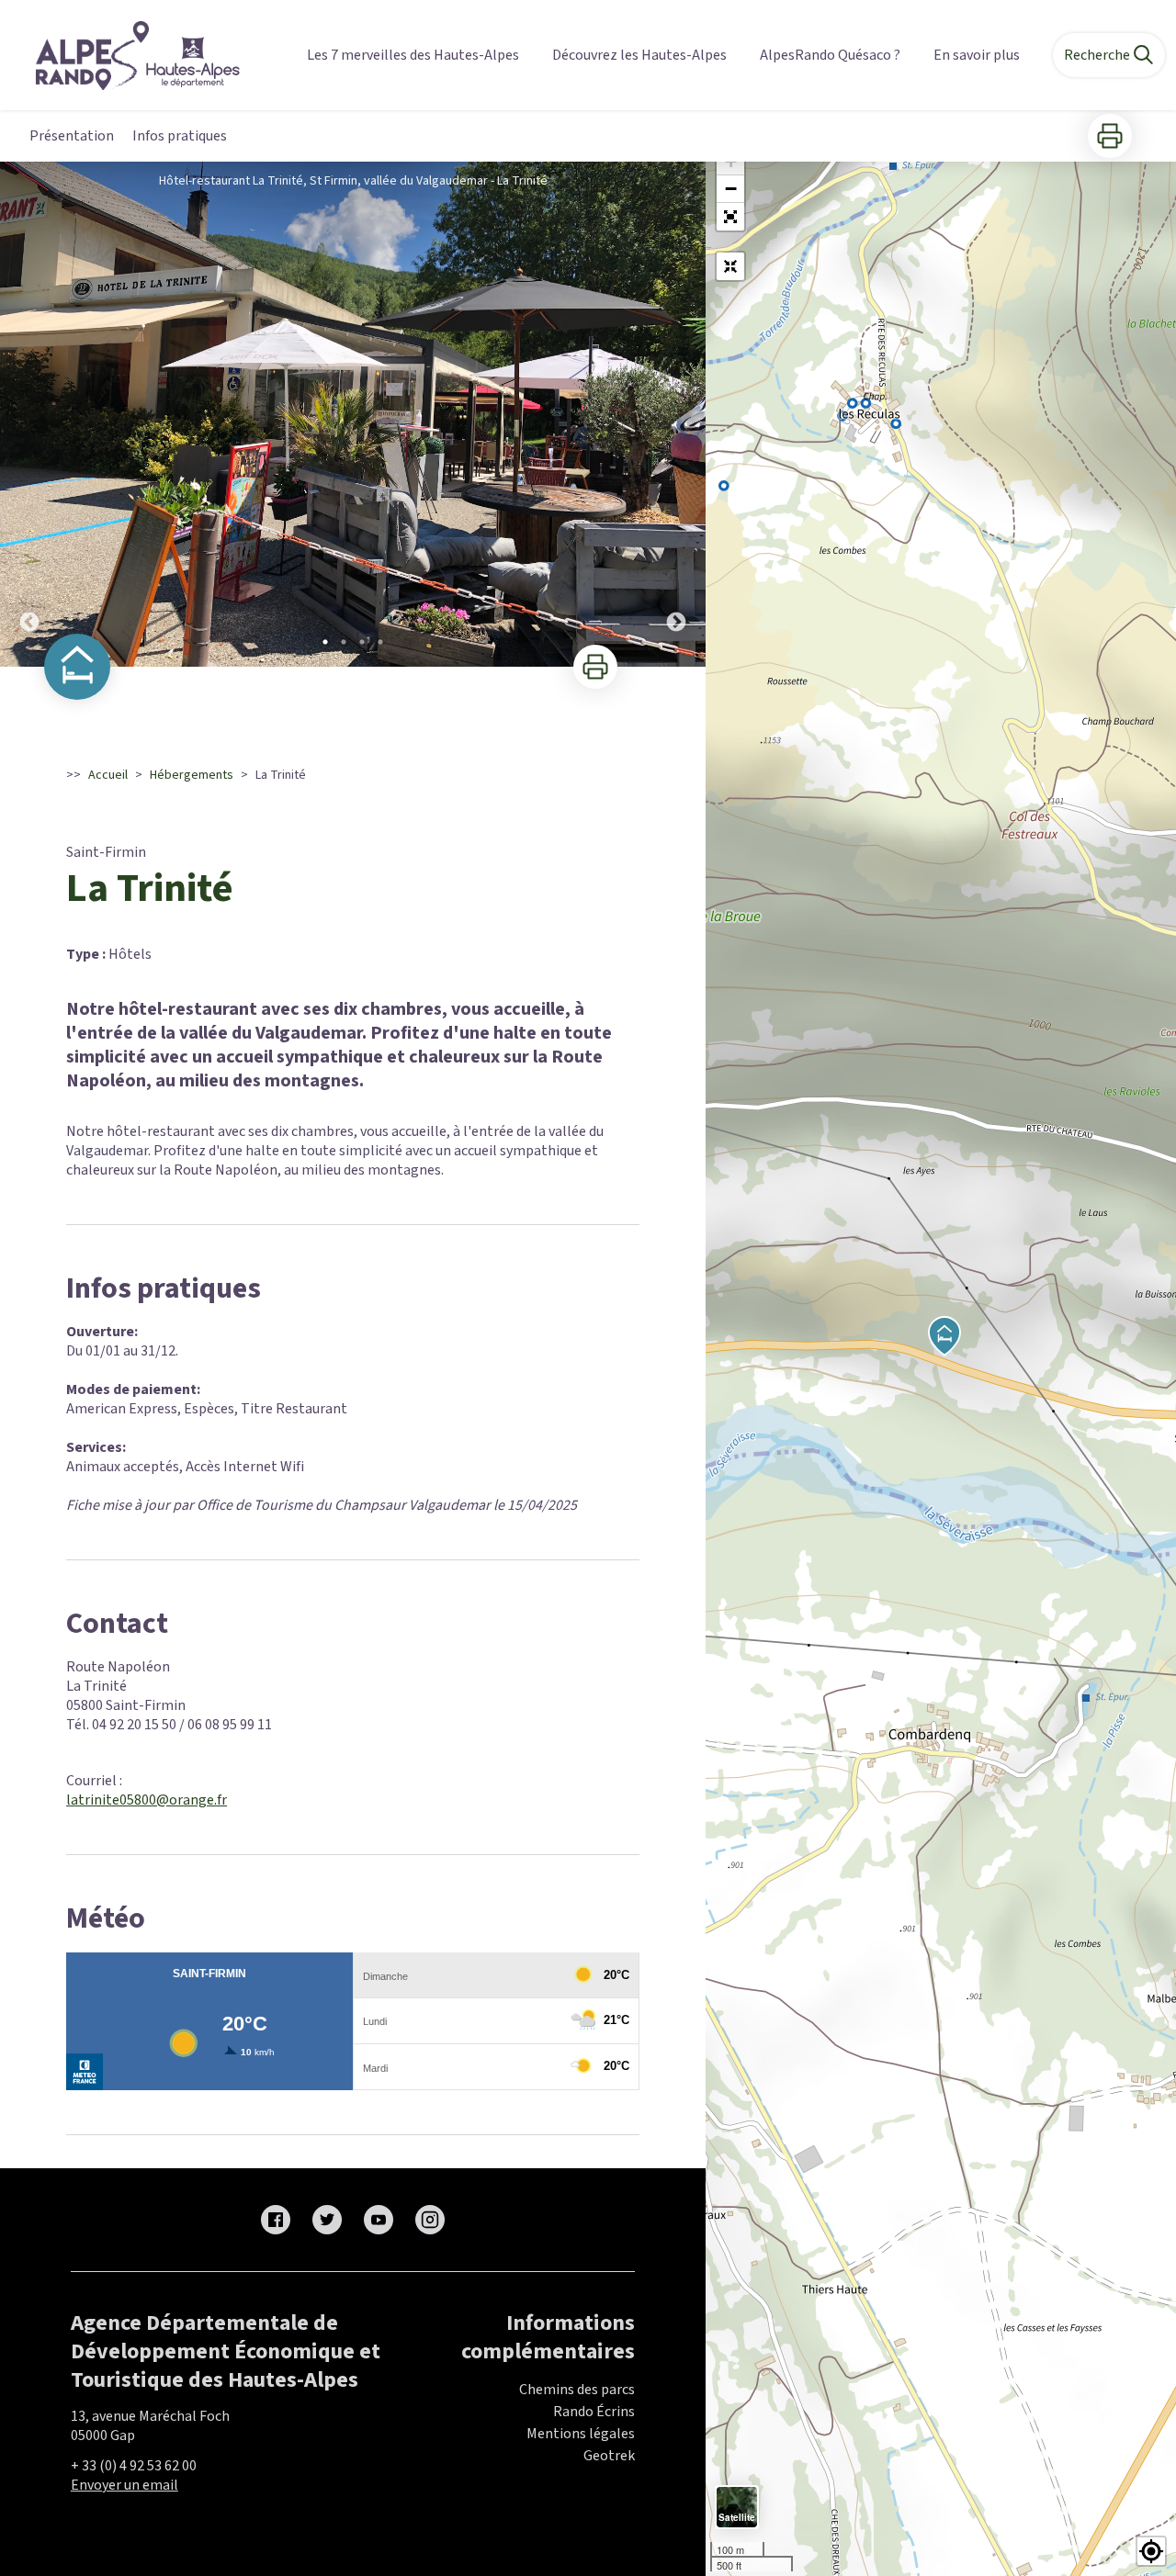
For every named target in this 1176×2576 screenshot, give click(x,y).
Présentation (72, 136)
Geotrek (609, 2456)
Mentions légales (581, 2434)
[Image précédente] (29, 414)
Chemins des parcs (577, 2390)
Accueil (108, 775)
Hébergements (192, 775)
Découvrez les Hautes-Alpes (639, 55)
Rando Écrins (594, 2412)
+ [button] (731, 161)
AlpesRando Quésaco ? (830, 55)
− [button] (731, 189)
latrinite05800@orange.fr (147, 1800)
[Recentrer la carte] (730, 266)
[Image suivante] (676, 414)
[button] (730, 217)
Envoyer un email (124, 2485)
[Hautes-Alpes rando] (126, 56)
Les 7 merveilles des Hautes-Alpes (413, 55)
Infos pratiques (180, 136)
